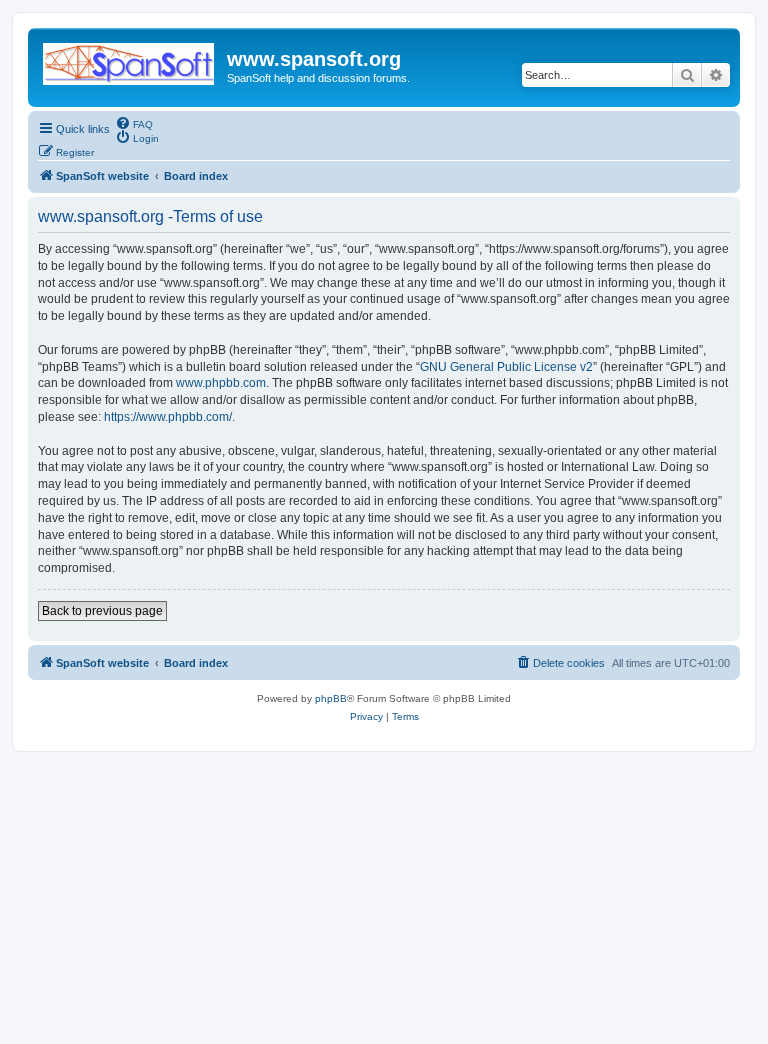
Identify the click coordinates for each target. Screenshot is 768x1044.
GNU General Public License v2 (506, 367)
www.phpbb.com (221, 383)
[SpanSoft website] (130, 60)
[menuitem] (134, 123)
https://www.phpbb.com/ (168, 417)
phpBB (331, 698)
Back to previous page (102, 611)
